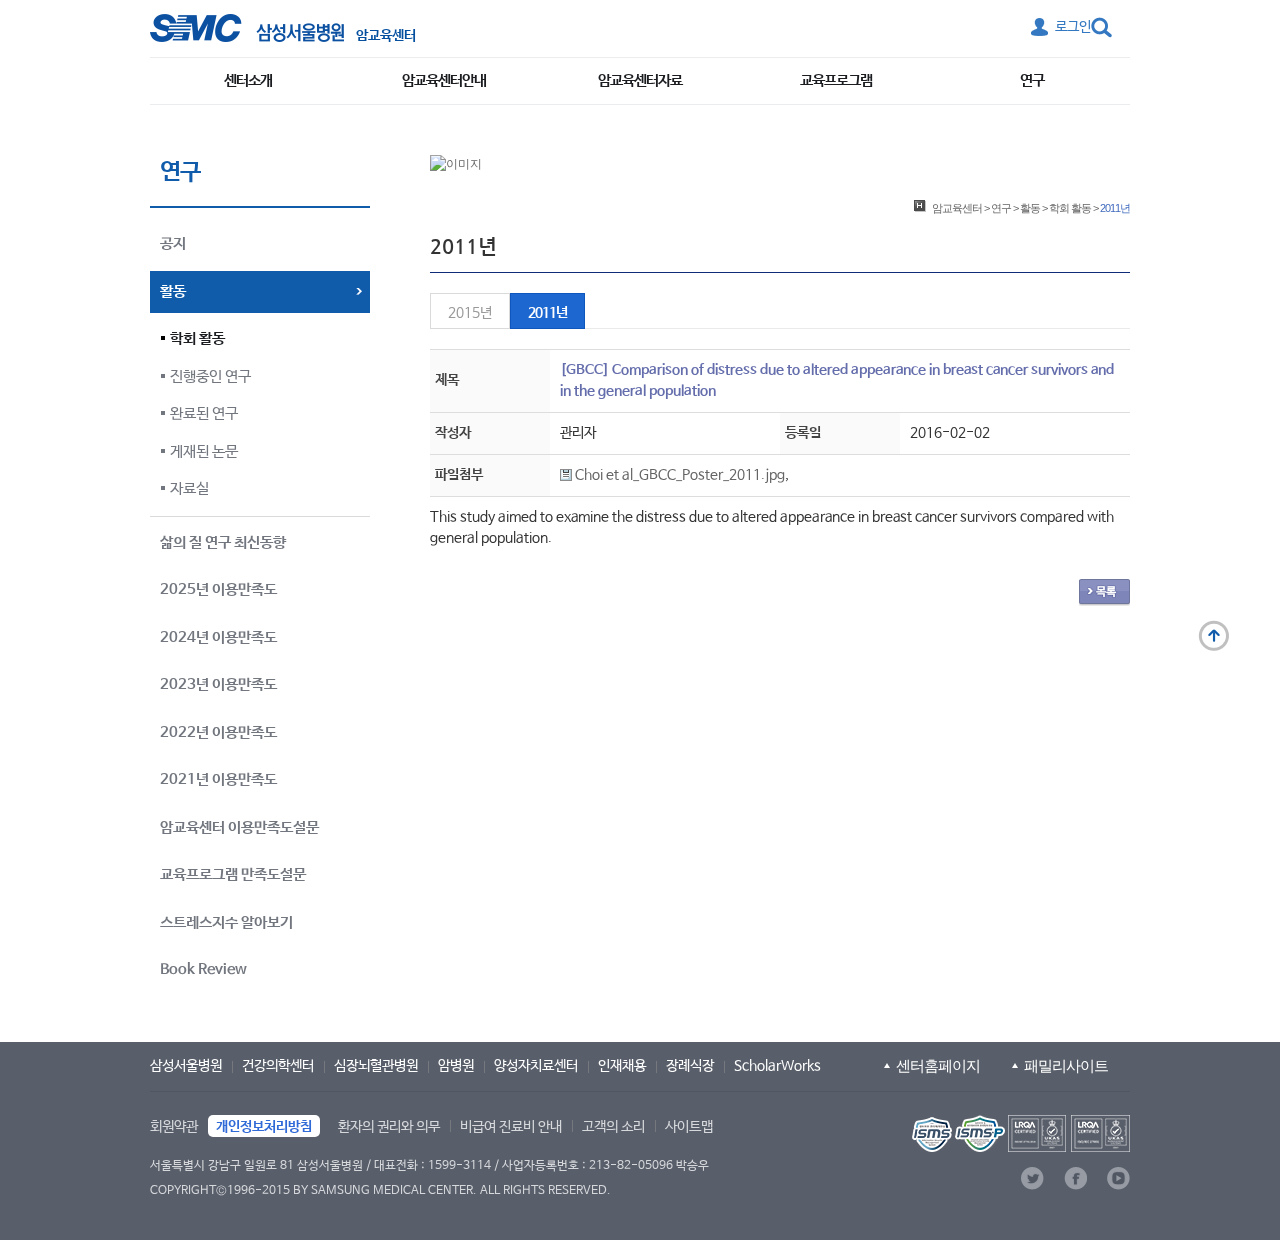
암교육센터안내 (444, 80)
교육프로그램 (836, 80)
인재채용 (622, 1066)
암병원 (456, 1066)
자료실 (189, 488)
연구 (1032, 80)
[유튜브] (1118, 1178)
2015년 (470, 313)
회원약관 (174, 1127)
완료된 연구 (204, 413)
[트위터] (1032, 1178)
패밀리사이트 (1066, 1065)
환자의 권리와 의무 (389, 1127)
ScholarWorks (777, 1066)
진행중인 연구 (210, 376)
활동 (1030, 208)
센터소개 (248, 80)
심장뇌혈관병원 (376, 1066)
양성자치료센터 (536, 1066)
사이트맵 (689, 1127)
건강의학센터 (278, 1066)
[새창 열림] (247, 28)
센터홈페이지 (938, 1065)
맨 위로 (1214, 636)
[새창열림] (1019, 1133)
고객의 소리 (613, 1127)
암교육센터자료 (640, 80)
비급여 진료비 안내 (511, 1127)
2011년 (547, 313)
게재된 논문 (204, 451)
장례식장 (690, 1066)
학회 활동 (197, 338)
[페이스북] (1075, 1178)
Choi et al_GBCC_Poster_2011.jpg (678, 475)
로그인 (1073, 27)
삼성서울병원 (186, 1066)
